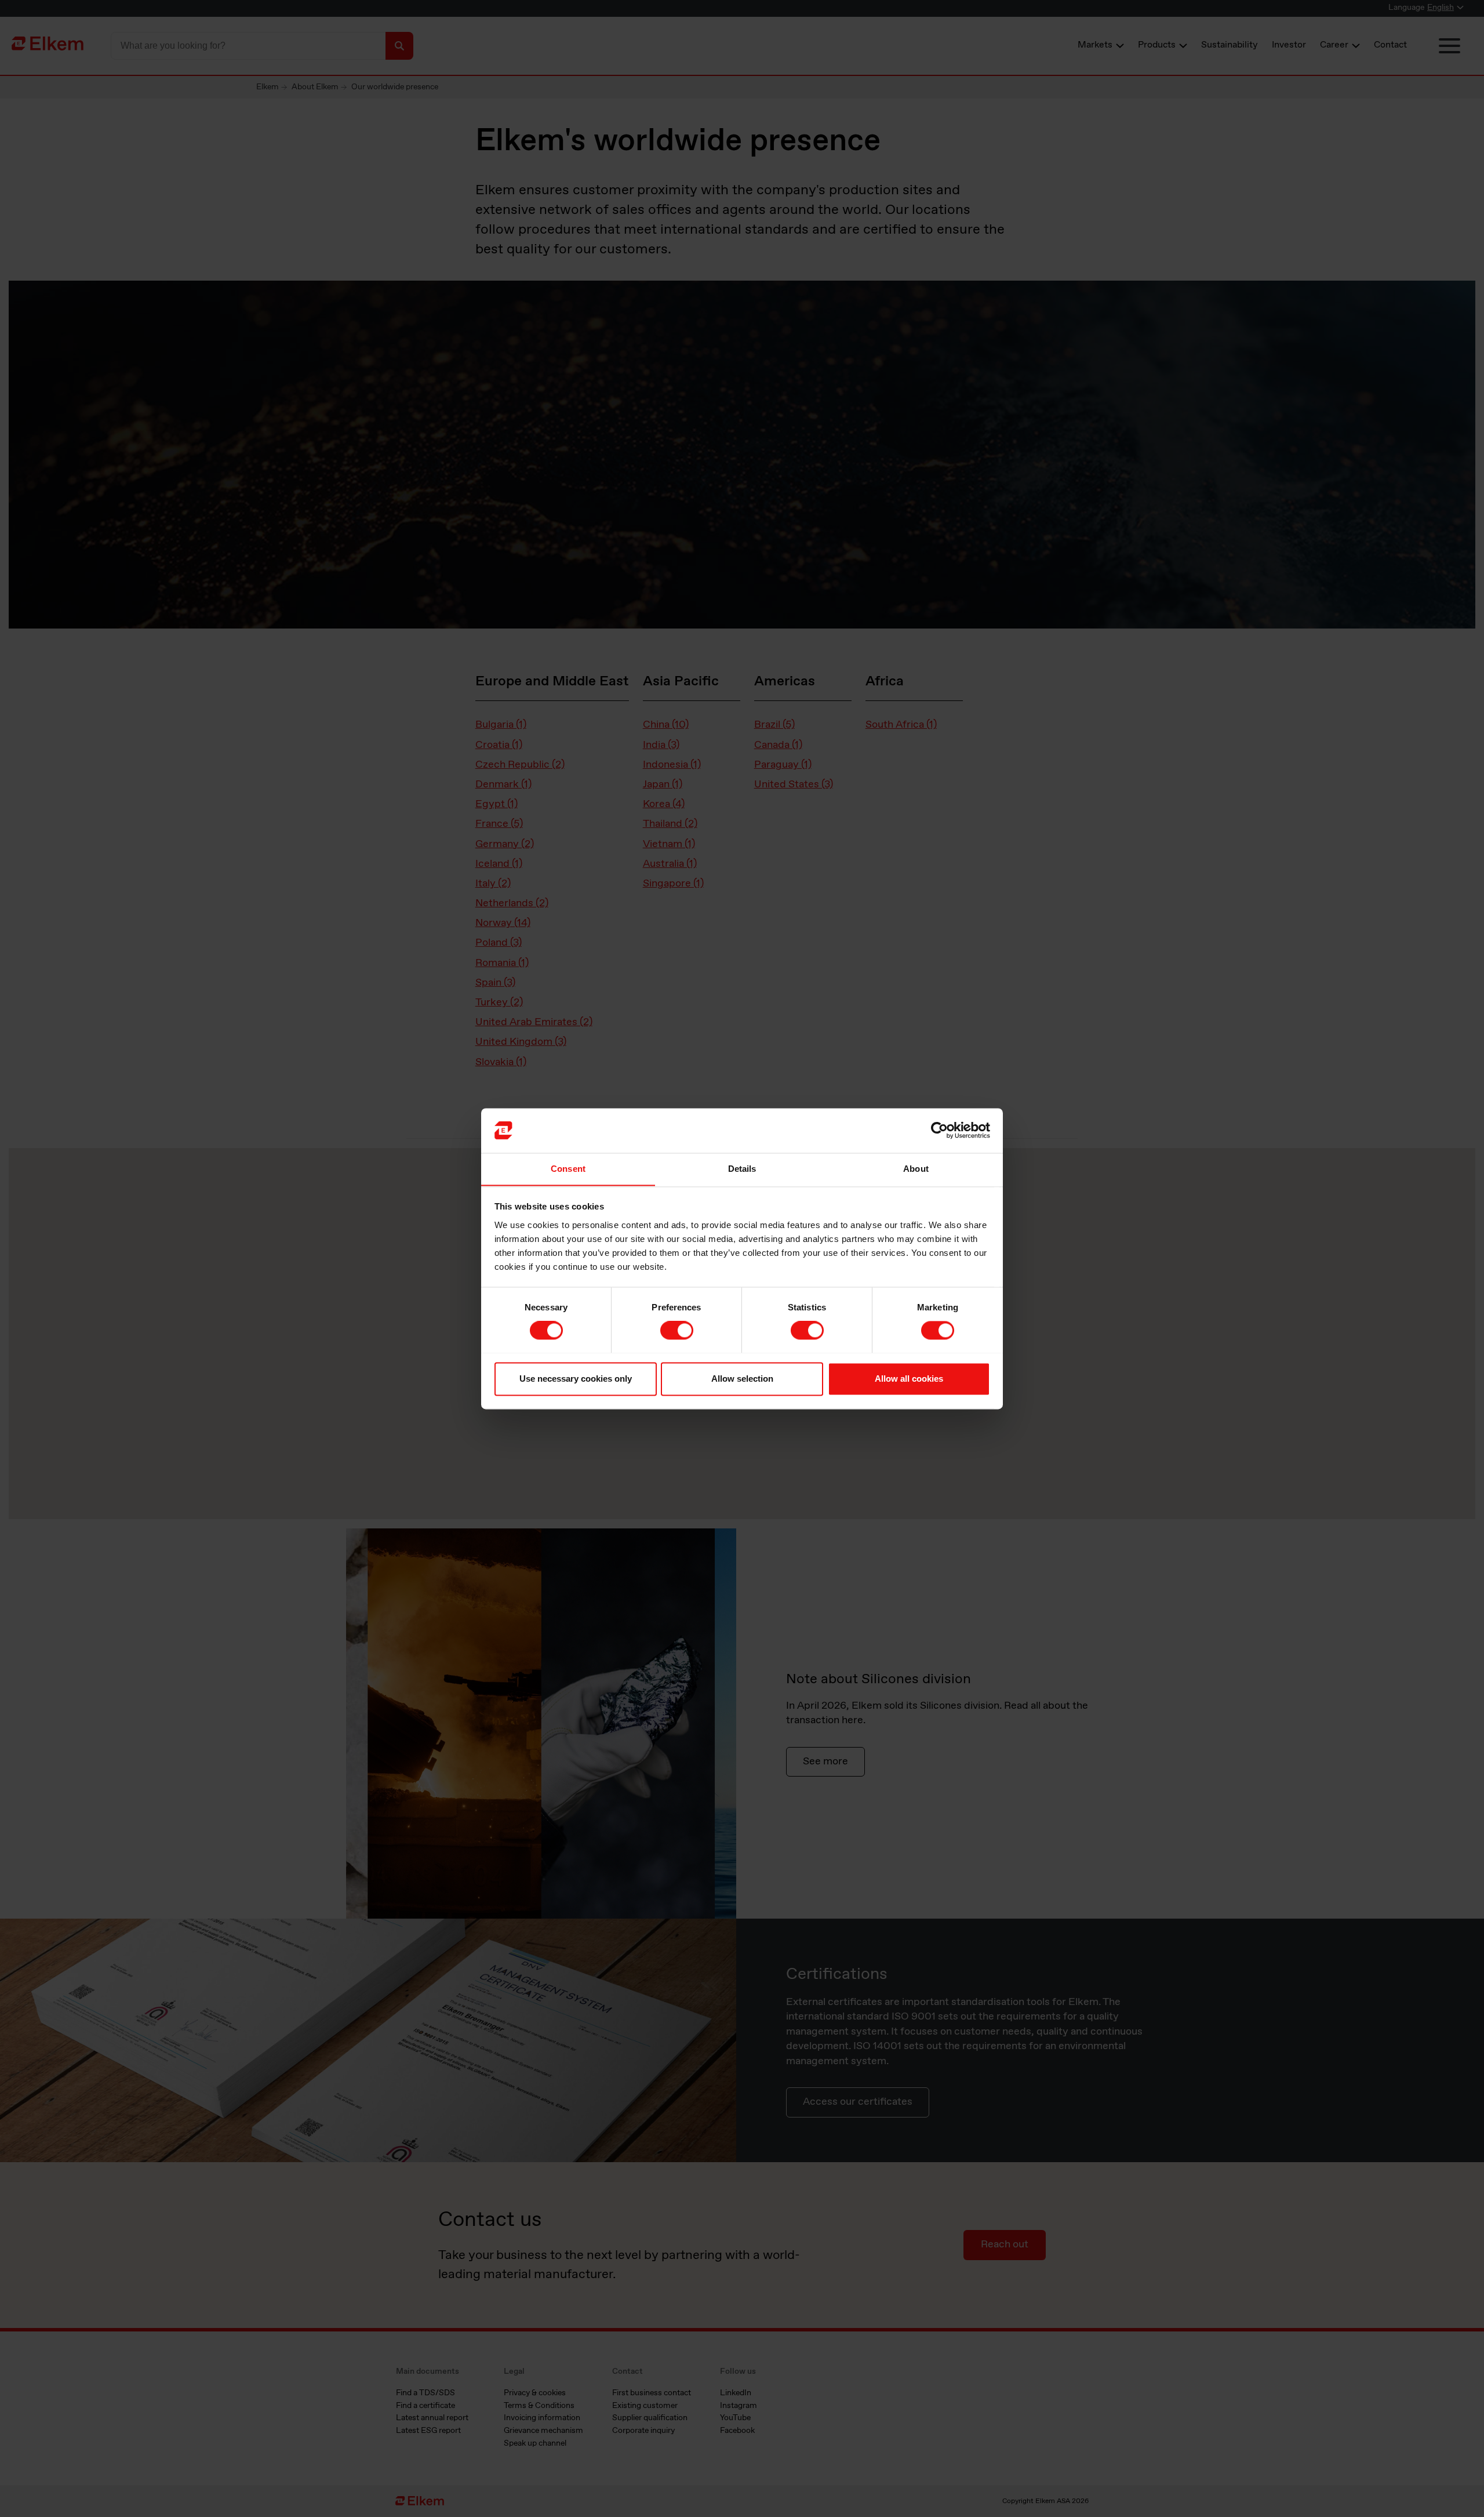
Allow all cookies (909, 1379)
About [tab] (916, 1169)
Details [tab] (742, 1169)
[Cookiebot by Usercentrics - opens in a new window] (939, 1130)
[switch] (677, 1330)
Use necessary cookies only (576, 1379)
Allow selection (742, 1379)
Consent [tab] (568, 1169)
